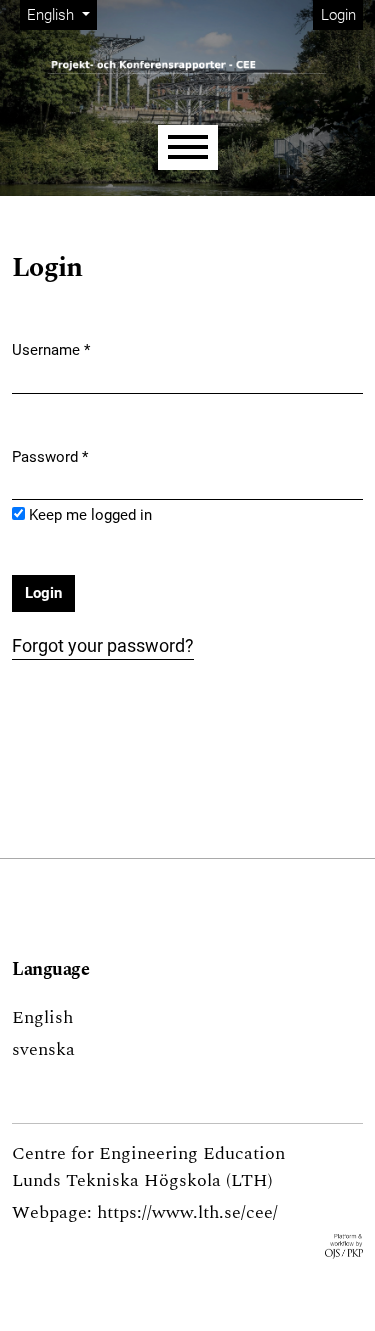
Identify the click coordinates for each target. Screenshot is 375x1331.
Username (51, 349)
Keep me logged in (90, 515)
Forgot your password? (103, 645)
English (42, 1017)
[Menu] (188, 147)
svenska (43, 1049)
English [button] (61, 14)
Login (338, 15)
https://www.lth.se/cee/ (187, 1212)
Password (50, 456)
